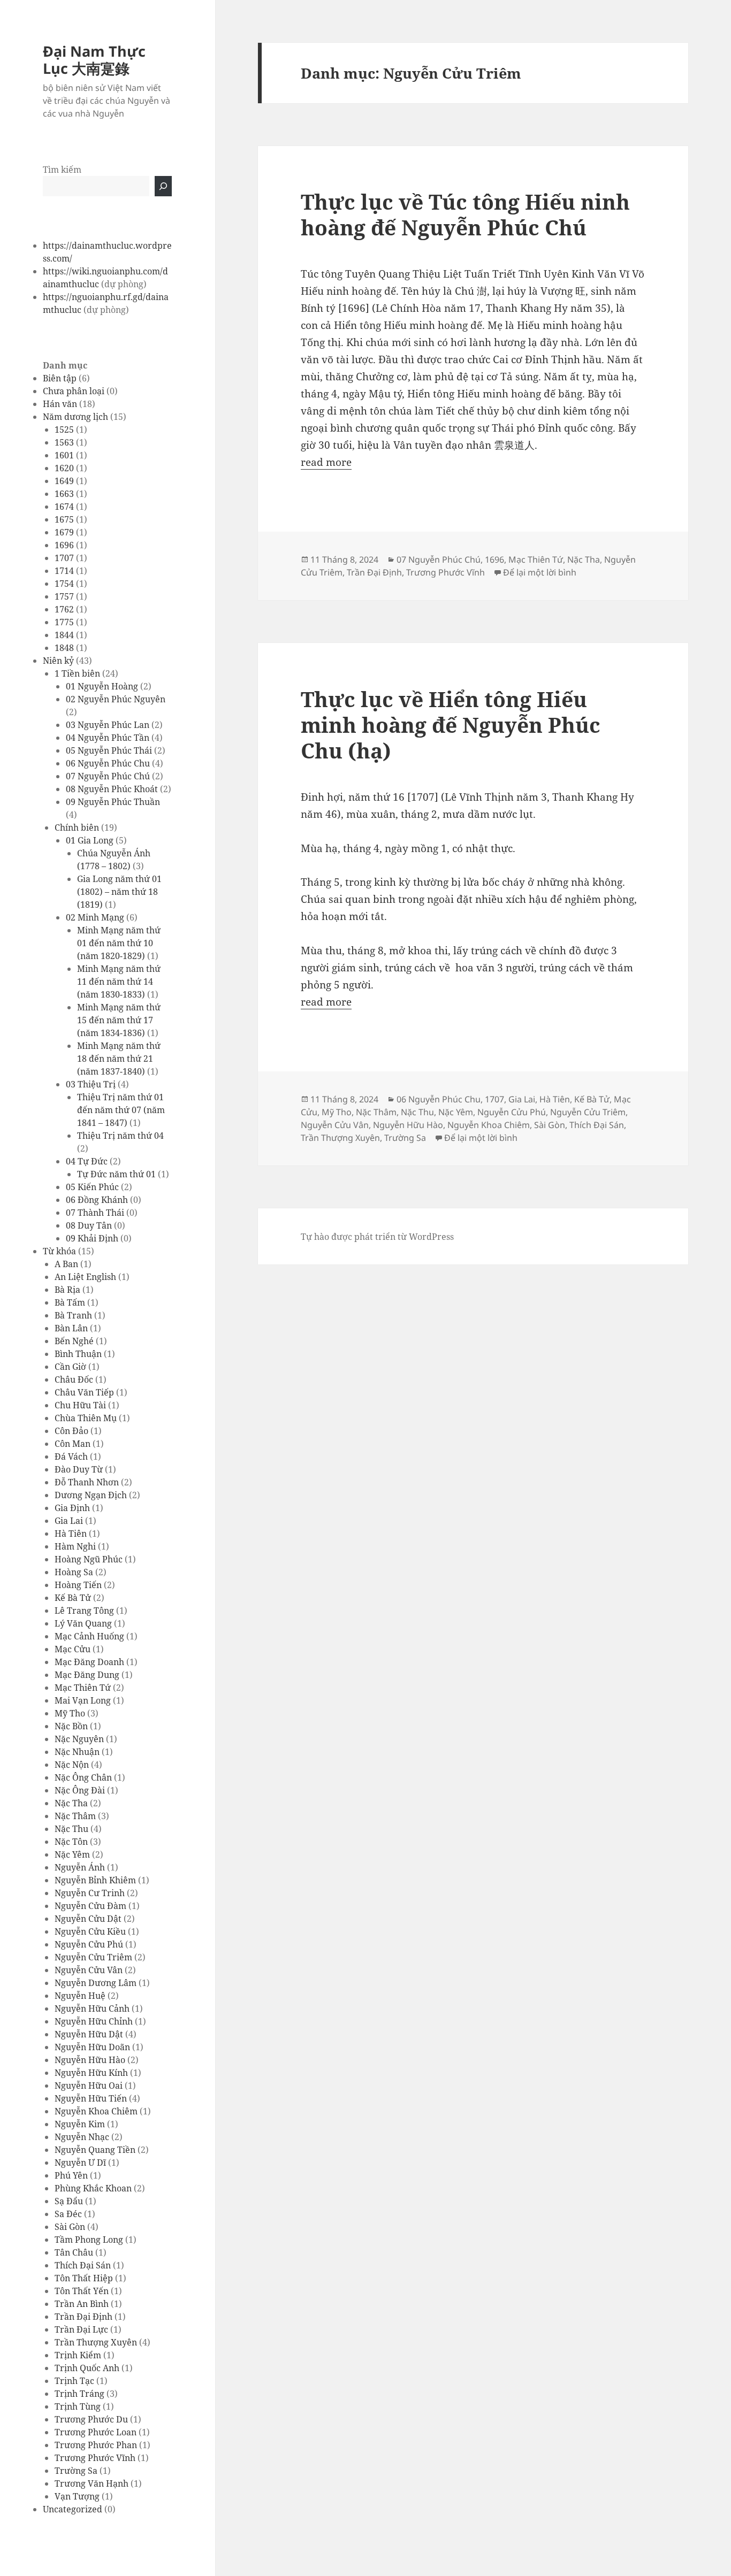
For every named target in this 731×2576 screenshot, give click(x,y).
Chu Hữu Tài (80, 1405)
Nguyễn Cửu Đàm (90, 1906)
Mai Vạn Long (83, 1700)
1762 (64, 609)
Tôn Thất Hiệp (84, 2278)
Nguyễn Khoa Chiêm (96, 2111)
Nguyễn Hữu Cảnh (92, 2008)
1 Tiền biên (77, 673)
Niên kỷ (58, 661)
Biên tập (60, 378)
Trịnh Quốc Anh (87, 2368)
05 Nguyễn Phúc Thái (109, 750)
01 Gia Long (90, 840)
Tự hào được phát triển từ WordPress (377, 1237)
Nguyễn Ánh (80, 1867)
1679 (64, 532)
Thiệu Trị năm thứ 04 (120, 1136)
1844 (64, 635)
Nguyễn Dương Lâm (96, 1983)
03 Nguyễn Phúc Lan (108, 725)
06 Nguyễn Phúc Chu (108, 763)
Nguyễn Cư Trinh (90, 1893)
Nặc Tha (71, 1803)
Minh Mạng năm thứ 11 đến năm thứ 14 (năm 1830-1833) (119, 982)
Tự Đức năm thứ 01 (116, 1174)
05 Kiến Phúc (92, 1187)
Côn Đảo (71, 1431)
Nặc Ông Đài (80, 1790)
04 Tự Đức (87, 1161)
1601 (64, 455)
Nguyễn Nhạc (82, 2137)
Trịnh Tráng (79, 2394)
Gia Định (72, 1508)
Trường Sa (76, 2471)
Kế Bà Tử (73, 1598)
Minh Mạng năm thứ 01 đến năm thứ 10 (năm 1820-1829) (119, 943)
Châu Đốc (74, 1379)
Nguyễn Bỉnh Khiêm (95, 1880)
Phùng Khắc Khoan (93, 2188)
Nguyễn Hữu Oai (89, 2086)
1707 (64, 558)
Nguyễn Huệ (80, 1996)
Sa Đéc (68, 2214)
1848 (64, 648)
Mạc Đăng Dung (87, 1675)
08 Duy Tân (89, 1225)
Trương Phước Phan (96, 2445)
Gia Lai (69, 1521)
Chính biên (77, 827)
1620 (64, 468)
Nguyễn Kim (80, 2124)
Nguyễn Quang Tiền (95, 2150)
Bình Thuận (78, 1354)
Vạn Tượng (77, 2496)
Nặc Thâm (75, 1816)
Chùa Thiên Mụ (86, 1418)
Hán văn (60, 404)
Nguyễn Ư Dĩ (80, 2163)
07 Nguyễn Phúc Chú (108, 776)
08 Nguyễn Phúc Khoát (112, 789)
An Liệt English (85, 1277)
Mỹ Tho (70, 1713)
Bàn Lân (71, 1328)
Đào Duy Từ (79, 1469)
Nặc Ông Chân (83, 1777)
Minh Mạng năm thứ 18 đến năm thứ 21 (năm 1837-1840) (119, 1059)
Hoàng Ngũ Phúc (89, 1559)
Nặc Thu (71, 1829)
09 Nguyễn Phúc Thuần (113, 802)
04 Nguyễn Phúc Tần (108, 738)
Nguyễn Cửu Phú (89, 1944)
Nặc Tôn (71, 1842)
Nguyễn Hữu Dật (89, 2034)
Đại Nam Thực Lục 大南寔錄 (94, 60)
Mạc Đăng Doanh (89, 1662)
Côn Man (73, 1444)
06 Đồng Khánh (97, 1200)
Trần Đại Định (83, 2317)
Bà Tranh (73, 1315)
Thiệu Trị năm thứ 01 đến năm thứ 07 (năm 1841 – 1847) (121, 1110)
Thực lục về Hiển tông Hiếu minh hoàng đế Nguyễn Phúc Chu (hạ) (451, 724)
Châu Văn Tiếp (84, 1392)
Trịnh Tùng (78, 2406)
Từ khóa (59, 1251)
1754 (64, 584)
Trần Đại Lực (81, 2329)
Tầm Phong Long (89, 2240)
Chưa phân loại (74, 391)
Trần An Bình (82, 2304)
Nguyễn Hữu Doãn (92, 2047)
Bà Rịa (67, 1290)
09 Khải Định (92, 1238)
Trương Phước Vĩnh (95, 2458)
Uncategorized (73, 2509)
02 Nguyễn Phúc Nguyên (116, 699)
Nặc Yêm (72, 1854)
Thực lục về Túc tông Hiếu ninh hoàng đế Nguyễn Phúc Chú (465, 214)
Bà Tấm (70, 1302)
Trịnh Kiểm (78, 2355)
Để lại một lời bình (540, 572)
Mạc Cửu (73, 1649)
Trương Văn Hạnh (92, 2483)
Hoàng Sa (74, 1572)
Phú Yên (71, 2175)
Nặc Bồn (71, 1726)
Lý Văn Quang (83, 1623)
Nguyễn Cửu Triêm (93, 1957)
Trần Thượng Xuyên (96, 2342)
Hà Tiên (71, 1534)
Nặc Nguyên (79, 1739)
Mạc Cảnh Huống (89, 1636)
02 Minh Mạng (95, 917)
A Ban (66, 1264)
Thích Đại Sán (83, 2265)
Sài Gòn (70, 2227)
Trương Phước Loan (96, 2432)
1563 (64, 442)
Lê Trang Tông (84, 1611)
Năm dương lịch (75, 417)
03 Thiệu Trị (91, 1084)
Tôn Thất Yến (82, 2291)
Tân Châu (74, 2252)
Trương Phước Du (91, 2419)
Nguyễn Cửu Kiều (90, 1931)
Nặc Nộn (72, 1765)
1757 (64, 596)
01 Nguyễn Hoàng (102, 686)
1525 (64, 430)
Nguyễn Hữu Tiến (91, 2098)
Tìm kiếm (62, 170)
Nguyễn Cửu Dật (88, 1919)
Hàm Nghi (75, 1546)
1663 (64, 494)
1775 (64, 622)
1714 (64, 571)
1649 (64, 481)
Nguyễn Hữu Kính (91, 2073)
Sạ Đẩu (69, 2201)
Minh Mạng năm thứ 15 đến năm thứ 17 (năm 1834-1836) (119, 1020)
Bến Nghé (74, 1341)
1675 (64, 519)
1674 (64, 507)
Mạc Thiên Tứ (83, 1688)
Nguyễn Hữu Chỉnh (94, 2021)
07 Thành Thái (95, 1213)
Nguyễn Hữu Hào (90, 2060)
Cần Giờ (70, 1367)
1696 (64, 545)
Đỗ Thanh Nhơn (87, 1482)
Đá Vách (71, 1456)
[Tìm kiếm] (163, 186)
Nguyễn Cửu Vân (89, 1970)
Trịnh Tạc (74, 2381)
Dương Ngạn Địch (91, 1495)
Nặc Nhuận (77, 1752)
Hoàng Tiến (78, 1585)
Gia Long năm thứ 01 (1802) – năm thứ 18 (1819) (119, 892)
